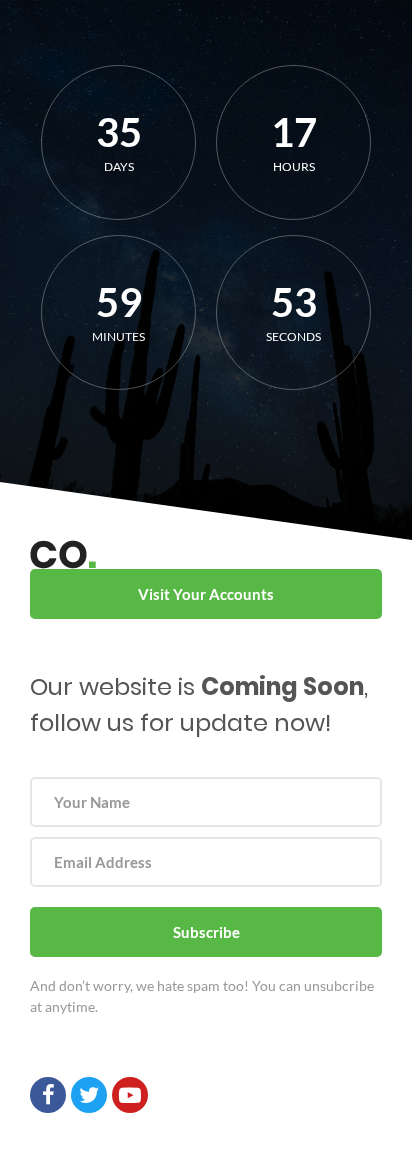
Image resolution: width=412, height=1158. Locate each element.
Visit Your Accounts (206, 594)
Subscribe (206, 932)
